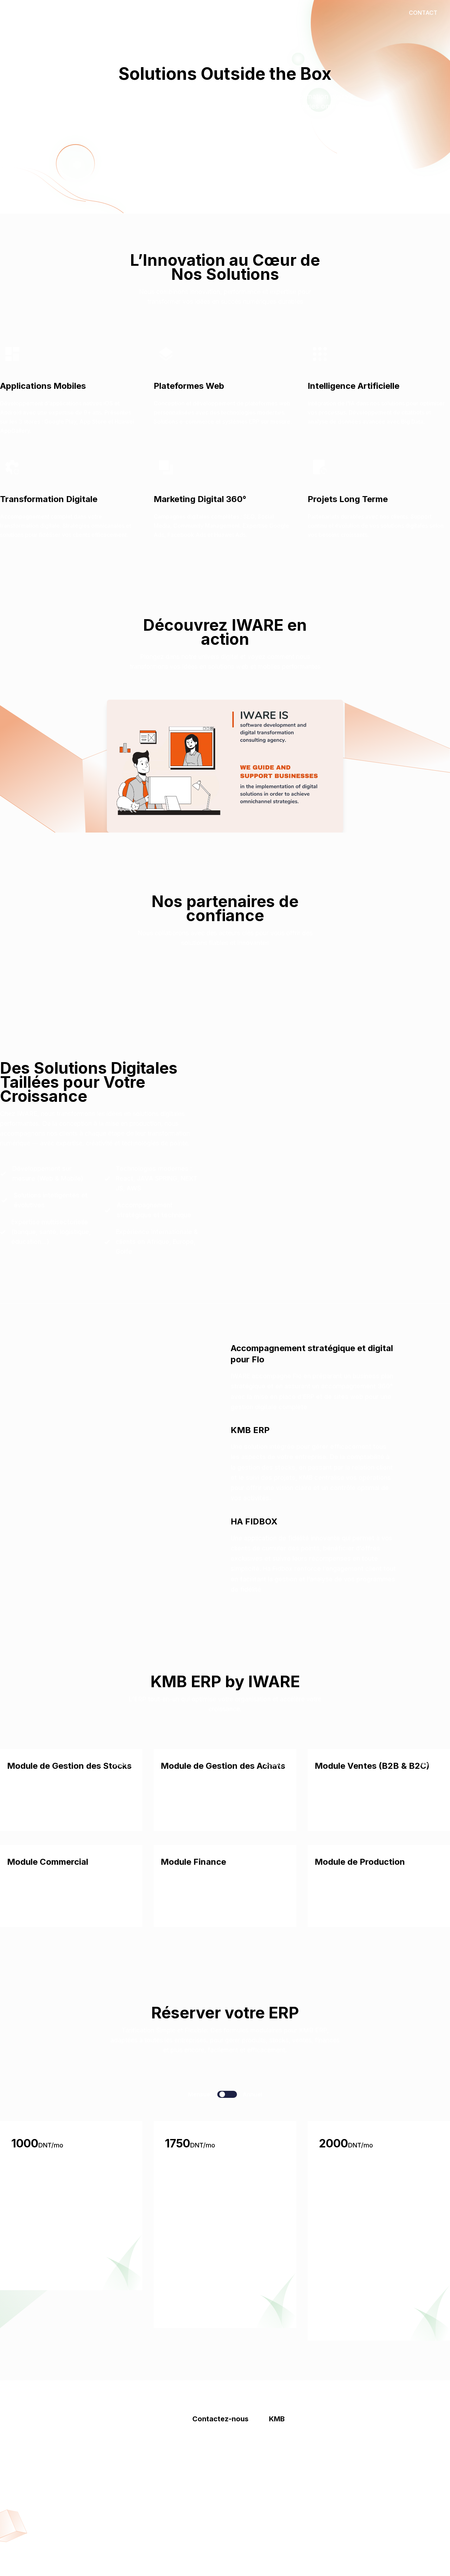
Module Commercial (48, 1862)
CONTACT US (225, 148)
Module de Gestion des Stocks (69, 1766)
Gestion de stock (291, 2442)
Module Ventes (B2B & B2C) (372, 1766)
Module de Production (360, 1862)
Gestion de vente (291, 2456)
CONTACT (423, 13)
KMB (169, 13)
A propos (205, 2442)
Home (95, 13)
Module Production (295, 2512)
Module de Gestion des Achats (223, 1766)
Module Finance (193, 1862)
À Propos (133, 13)
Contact (203, 13)
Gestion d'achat (290, 2470)
